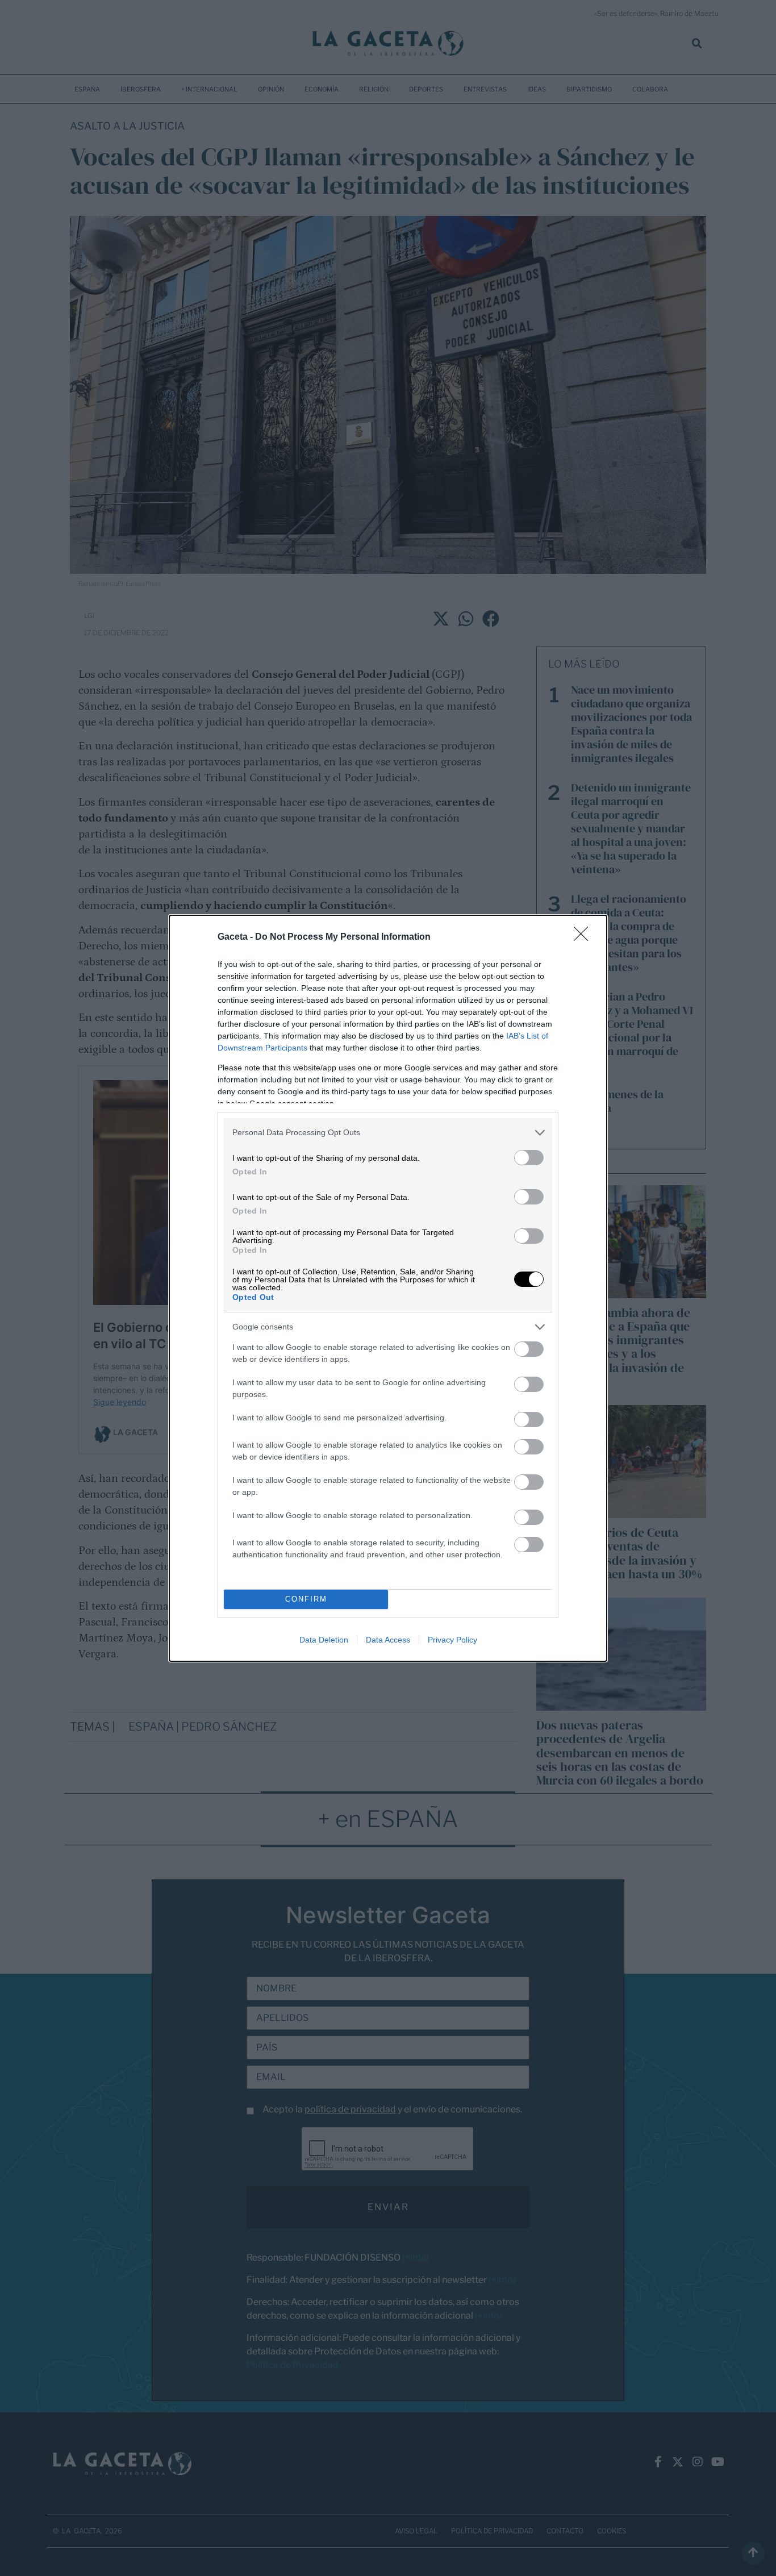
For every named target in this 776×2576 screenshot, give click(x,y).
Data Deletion (324, 1640)
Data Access (388, 1640)
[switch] (529, 1158)
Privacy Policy (452, 1640)
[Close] (585, 937)
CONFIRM (306, 1599)
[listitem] (388, 1133)
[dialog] (388, 1288)
